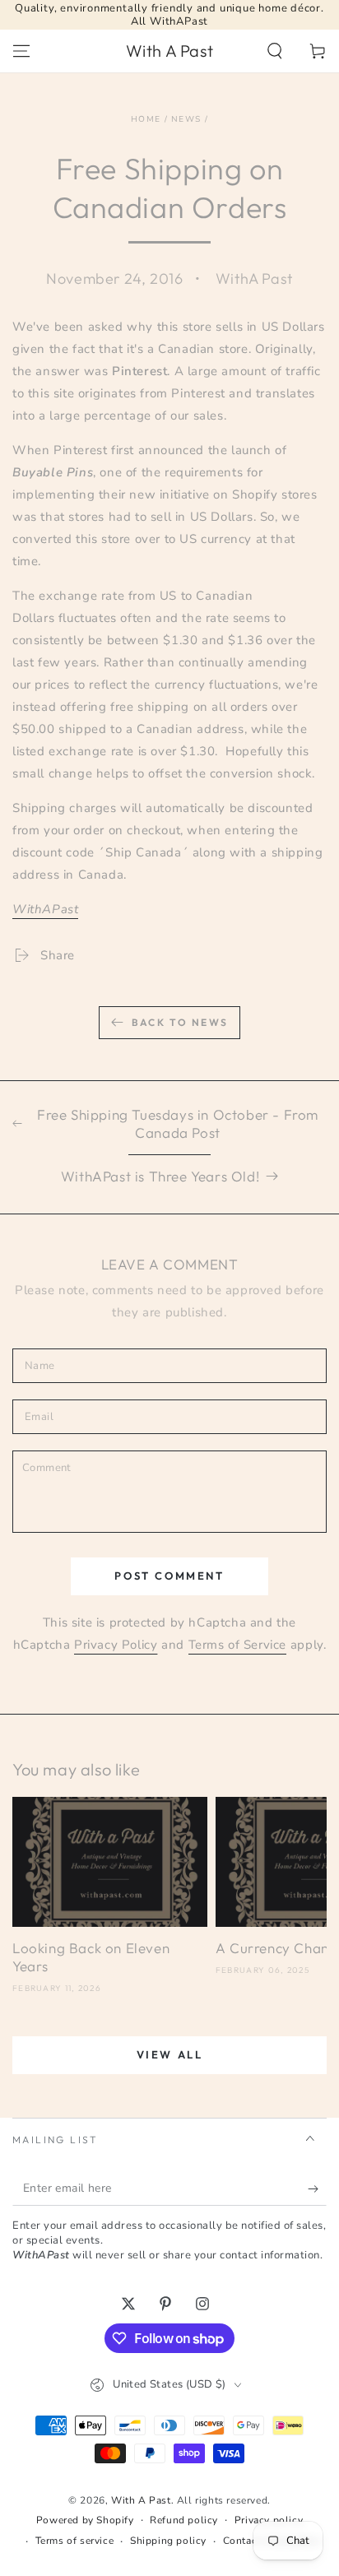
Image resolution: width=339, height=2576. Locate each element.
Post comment (169, 1576)
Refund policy (184, 2520)
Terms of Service (238, 1645)
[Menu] (21, 51)
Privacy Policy (116, 1645)
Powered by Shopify (85, 2520)
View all (170, 2054)
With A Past (141, 2500)
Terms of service (75, 2541)
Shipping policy (168, 2541)
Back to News (180, 1022)
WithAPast (45, 909)
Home (146, 119)
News (186, 119)
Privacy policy (269, 2520)
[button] (275, 51)
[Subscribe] (317, 2189)
